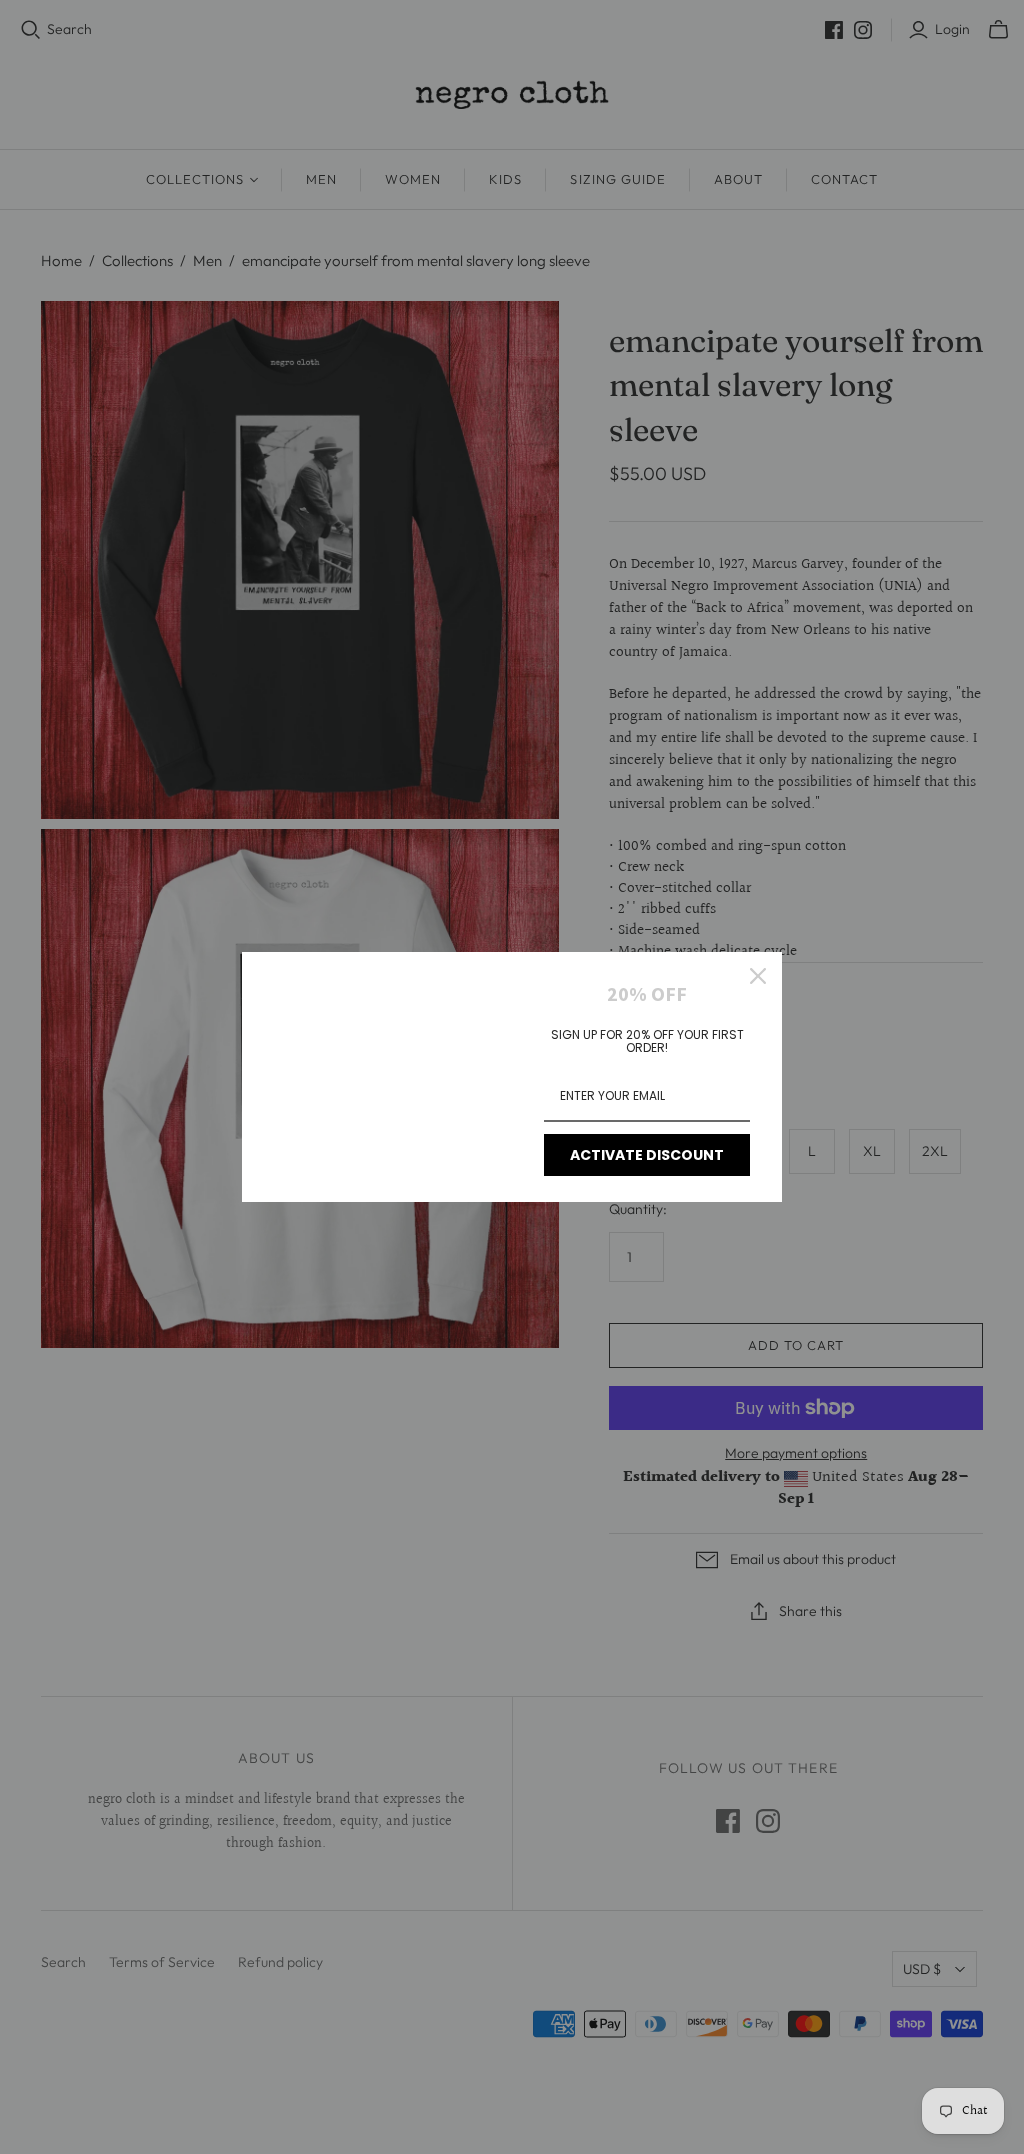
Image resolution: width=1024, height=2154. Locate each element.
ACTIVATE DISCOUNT (647, 1155)
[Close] (758, 976)
